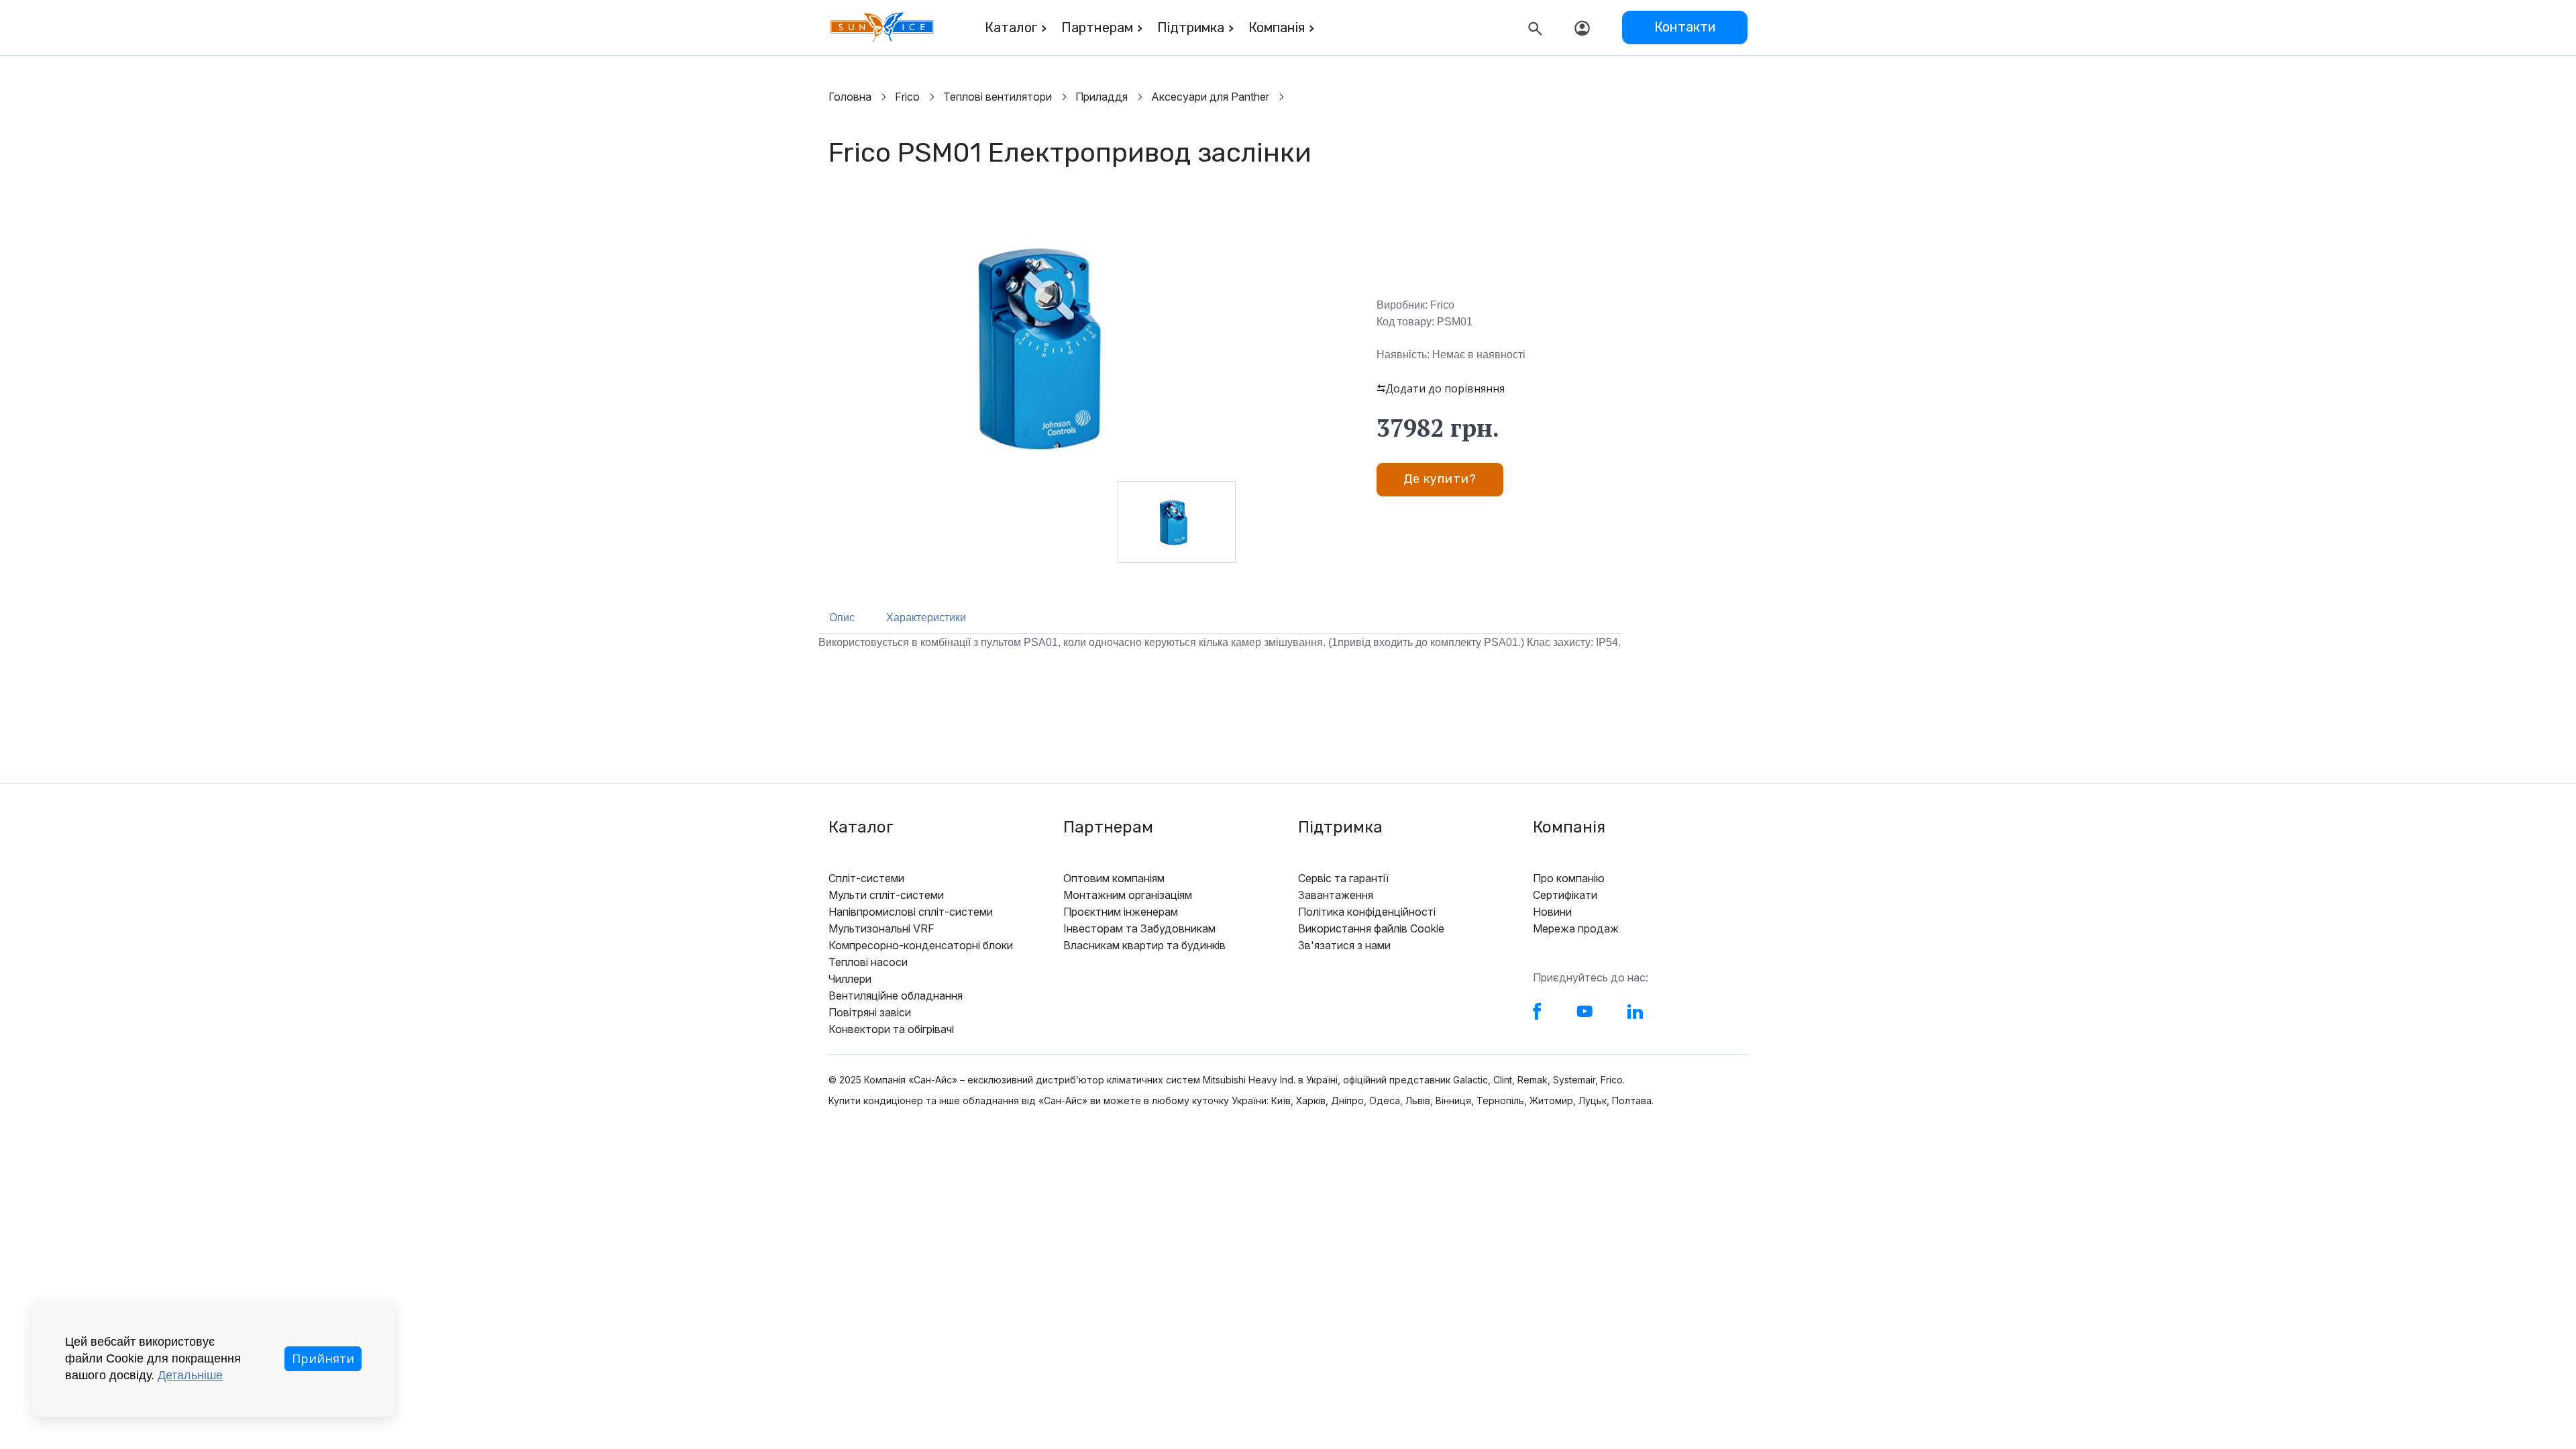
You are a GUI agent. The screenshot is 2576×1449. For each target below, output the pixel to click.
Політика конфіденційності (1367, 912)
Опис (842, 618)
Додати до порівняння (1445, 388)
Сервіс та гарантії (1344, 878)
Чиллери (850, 979)
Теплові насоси (868, 962)
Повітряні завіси (870, 1012)
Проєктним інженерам (1121, 912)
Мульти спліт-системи (886, 895)
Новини (1552, 912)
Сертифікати (1565, 895)
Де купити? (1440, 479)
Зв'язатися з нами (1344, 945)
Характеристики (926, 618)
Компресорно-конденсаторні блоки (921, 945)
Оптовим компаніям (1114, 878)
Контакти (1685, 27)
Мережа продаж (1576, 928)
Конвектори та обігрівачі (891, 1029)
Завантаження (1336, 895)
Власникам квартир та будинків (1144, 945)
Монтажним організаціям (1128, 895)
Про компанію (1569, 878)
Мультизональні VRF (881, 928)
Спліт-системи (866, 878)
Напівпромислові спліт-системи (911, 912)
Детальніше (190, 1375)
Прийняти (323, 1358)
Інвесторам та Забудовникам (1139, 928)
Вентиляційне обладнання (896, 996)
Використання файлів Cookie (1371, 928)
